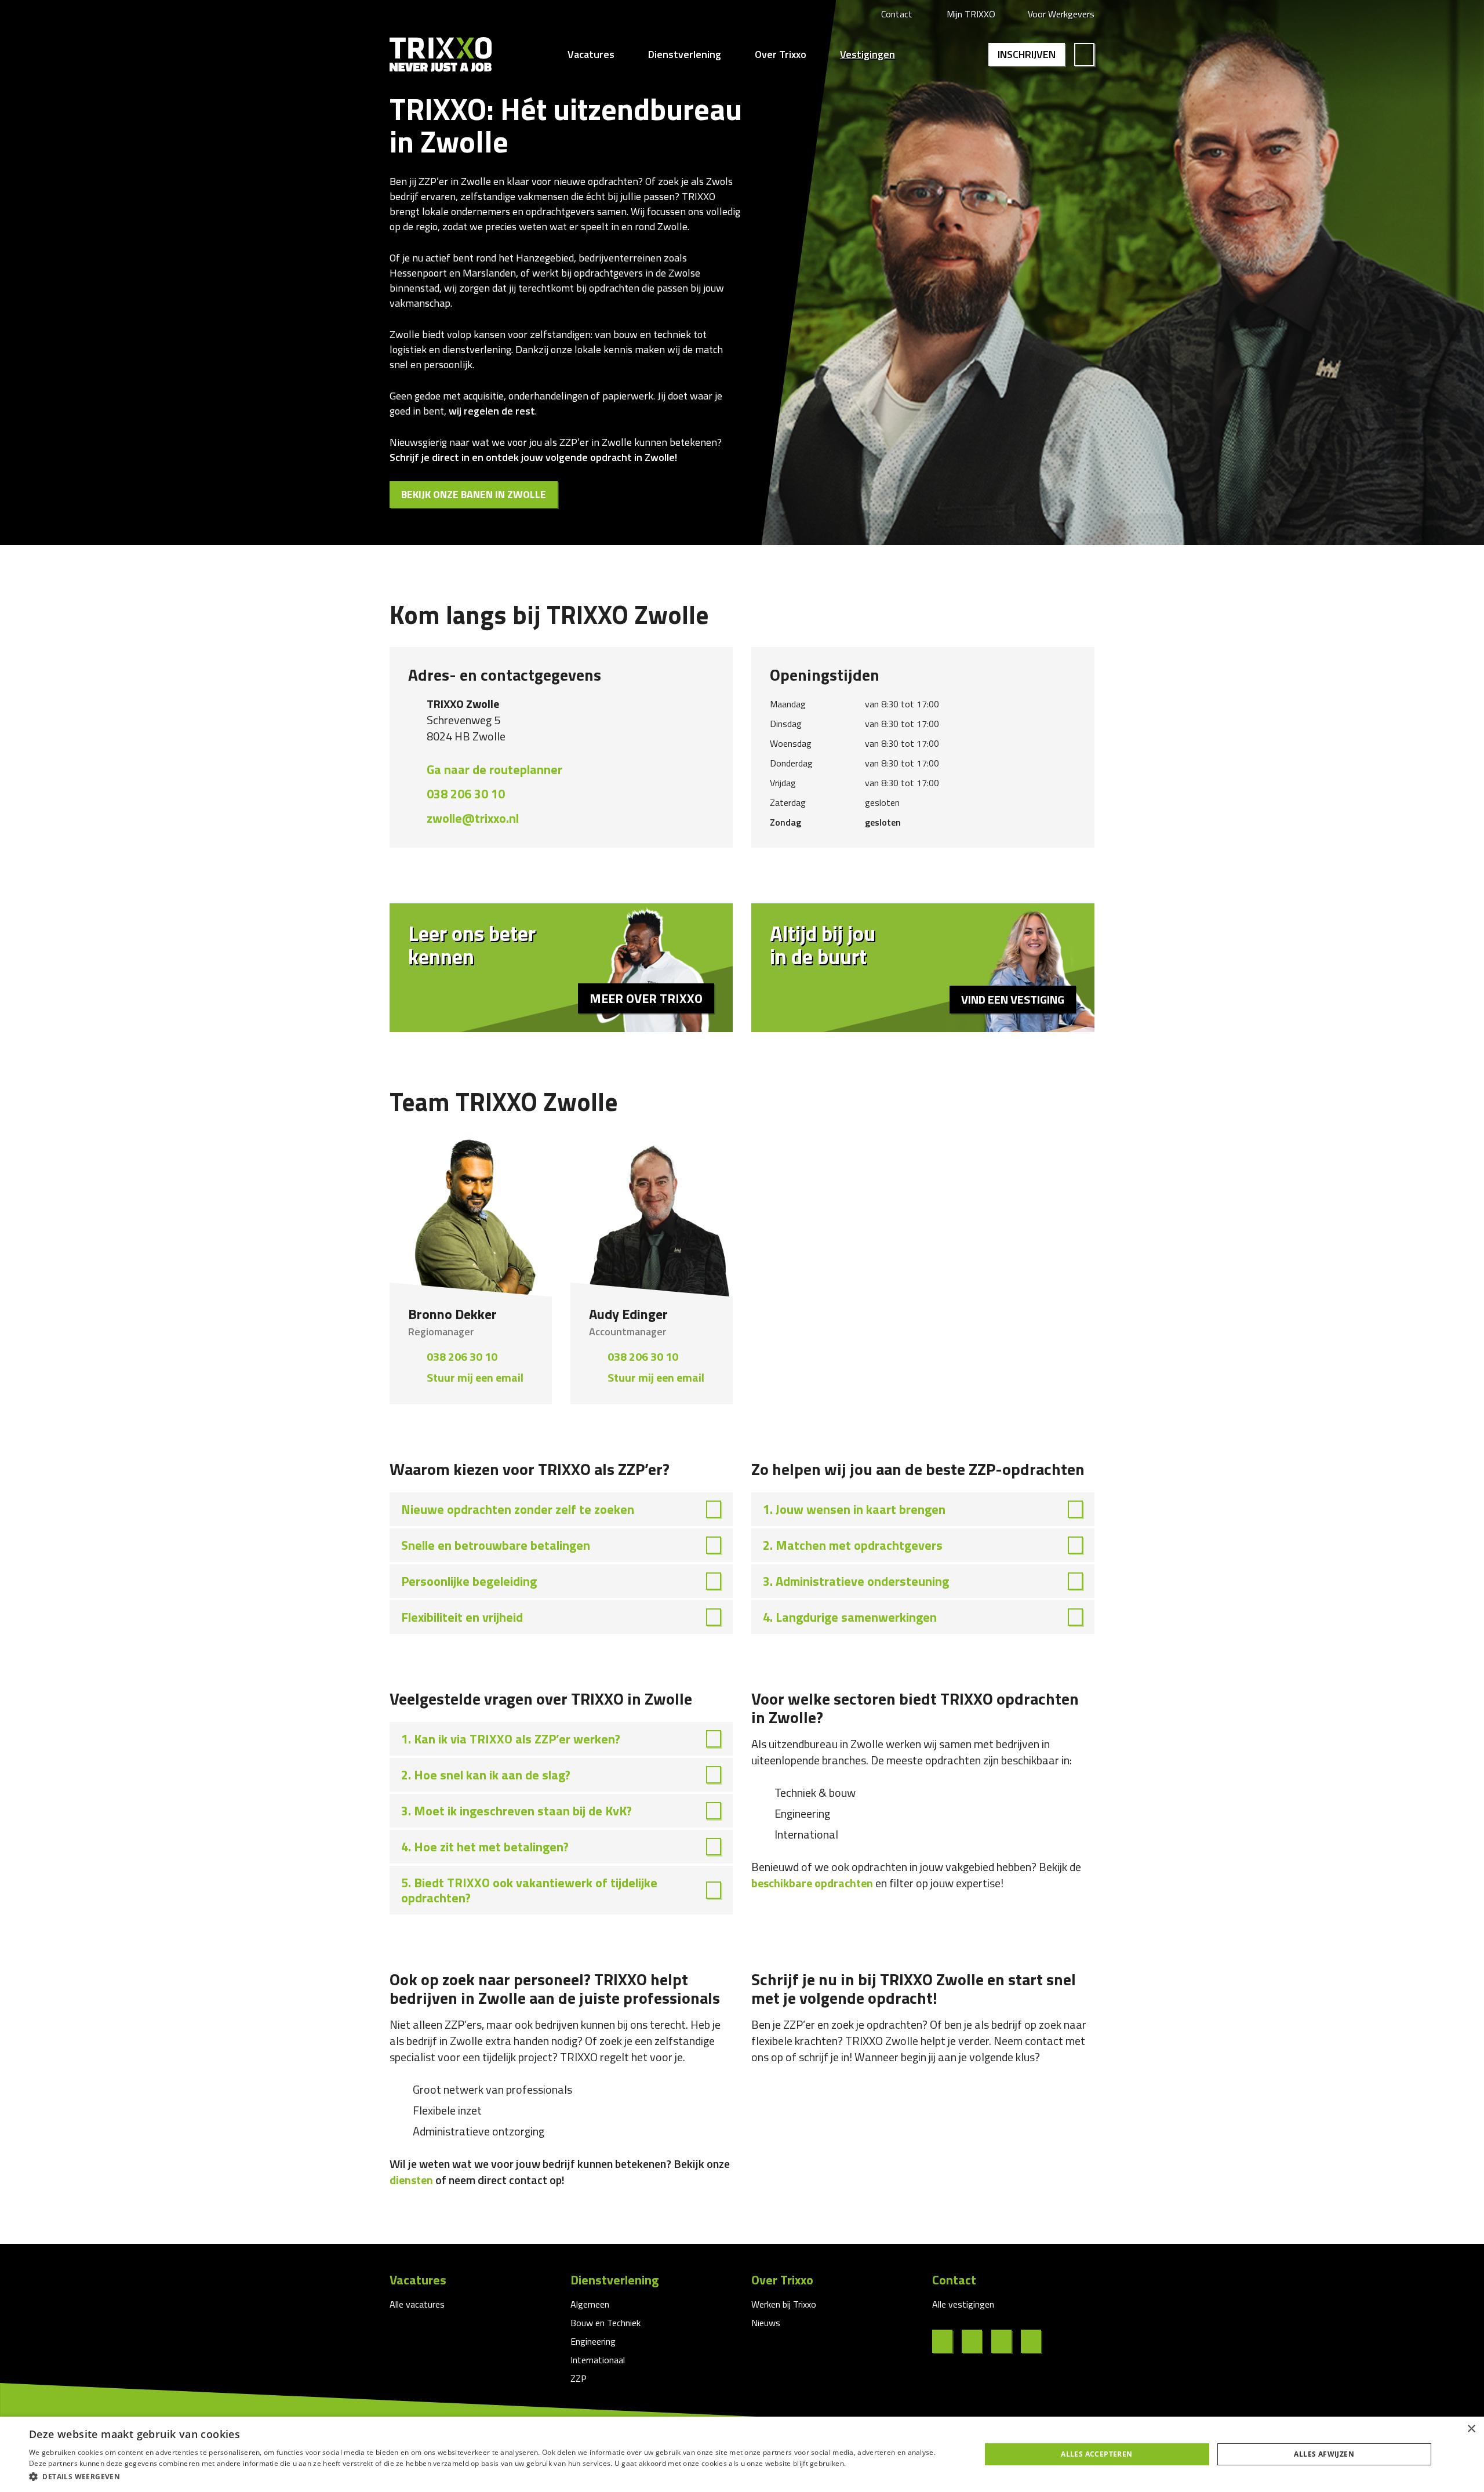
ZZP (579, 2378)
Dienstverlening (685, 55)
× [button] (1471, 2429)
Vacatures (591, 55)
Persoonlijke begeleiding (469, 1581)
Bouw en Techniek (605, 2323)
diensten (411, 2180)
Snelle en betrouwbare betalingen (496, 1545)
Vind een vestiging (1013, 999)
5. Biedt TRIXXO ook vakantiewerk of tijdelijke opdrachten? (529, 1890)
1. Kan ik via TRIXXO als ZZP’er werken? (511, 1739)
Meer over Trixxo (646, 998)
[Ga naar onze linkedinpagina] (976, 2341)
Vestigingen (868, 55)
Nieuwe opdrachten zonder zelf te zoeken (518, 1509)
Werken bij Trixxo (784, 2304)
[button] (491, 2476)
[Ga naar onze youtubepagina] (1036, 2341)
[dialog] (742, 2454)
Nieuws (766, 2323)
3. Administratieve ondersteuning (856, 1581)
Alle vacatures (417, 2304)
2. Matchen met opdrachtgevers (853, 1545)
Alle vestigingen (963, 2304)
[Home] (441, 55)
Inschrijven (1027, 54)
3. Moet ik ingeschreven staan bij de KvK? (517, 1811)
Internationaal (598, 2360)
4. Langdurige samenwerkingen (850, 1617)
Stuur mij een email (475, 1377)
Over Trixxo (781, 55)
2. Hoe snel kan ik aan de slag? (486, 1775)
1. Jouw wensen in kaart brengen (854, 1509)
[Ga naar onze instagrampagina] (1006, 2341)
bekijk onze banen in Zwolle (474, 494)
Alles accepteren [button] (1096, 2454)
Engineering (593, 2341)
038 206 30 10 (466, 794)
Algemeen (590, 2304)
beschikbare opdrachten (812, 1883)
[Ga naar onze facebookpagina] (947, 2341)
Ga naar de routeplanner (494, 769)
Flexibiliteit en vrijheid (462, 1617)
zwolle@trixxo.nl (473, 818)
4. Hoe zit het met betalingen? (485, 1847)
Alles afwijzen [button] (1324, 2454)
